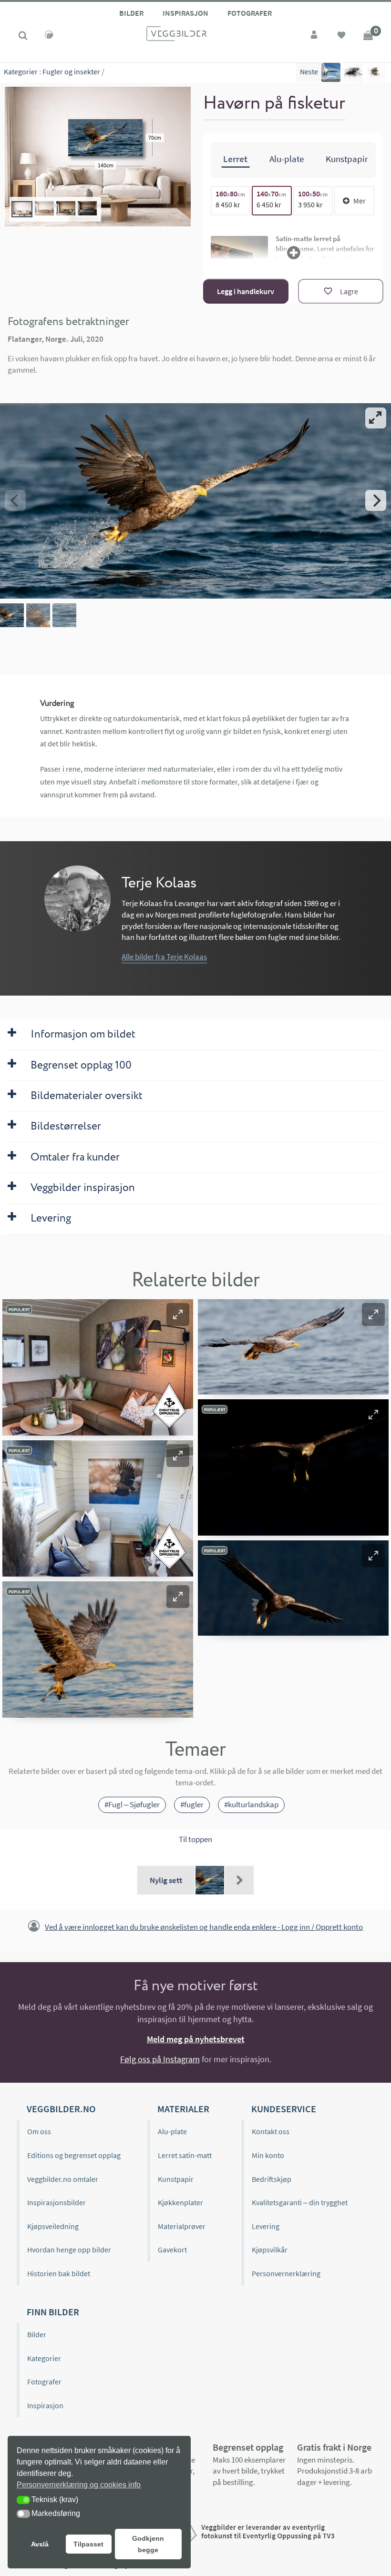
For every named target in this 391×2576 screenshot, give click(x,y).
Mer (360, 201)
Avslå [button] (40, 2544)
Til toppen (195, 1839)
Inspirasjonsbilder (57, 2202)
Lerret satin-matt (185, 2155)
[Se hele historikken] (239, 1880)
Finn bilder (53, 2312)
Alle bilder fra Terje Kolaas (164, 957)
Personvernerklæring (286, 2273)
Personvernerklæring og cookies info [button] (79, 2485)
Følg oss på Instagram (160, 2059)
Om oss (39, 2131)
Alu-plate (172, 2131)
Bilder (131, 13)
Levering (266, 2226)
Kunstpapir (176, 2179)
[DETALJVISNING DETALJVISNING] (195, 500)
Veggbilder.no (61, 2109)
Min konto (268, 2155)
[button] (178, 1314)
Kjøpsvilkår (270, 2250)
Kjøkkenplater (180, 2202)
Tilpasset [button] (88, 2544)
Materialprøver (182, 2226)
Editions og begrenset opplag (74, 2155)
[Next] (376, 500)
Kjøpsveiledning (53, 2226)
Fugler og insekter (71, 71)
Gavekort (172, 2250)
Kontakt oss (271, 2131)
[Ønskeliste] (341, 36)
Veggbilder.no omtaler (63, 2179)
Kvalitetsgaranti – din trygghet (300, 2202)
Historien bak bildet (59, 2273)
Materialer (183, 2109)
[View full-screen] (376, 418)
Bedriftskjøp (272, 2179)
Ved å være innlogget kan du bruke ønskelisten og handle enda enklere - (204, 1927)
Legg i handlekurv (246, 291)
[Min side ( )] (315, 36)
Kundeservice (284, 2109)
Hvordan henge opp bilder (69, 2250)
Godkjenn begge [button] (148, 2544)
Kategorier (21, 71)
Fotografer (250, 13)
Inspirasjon (185, 13)
